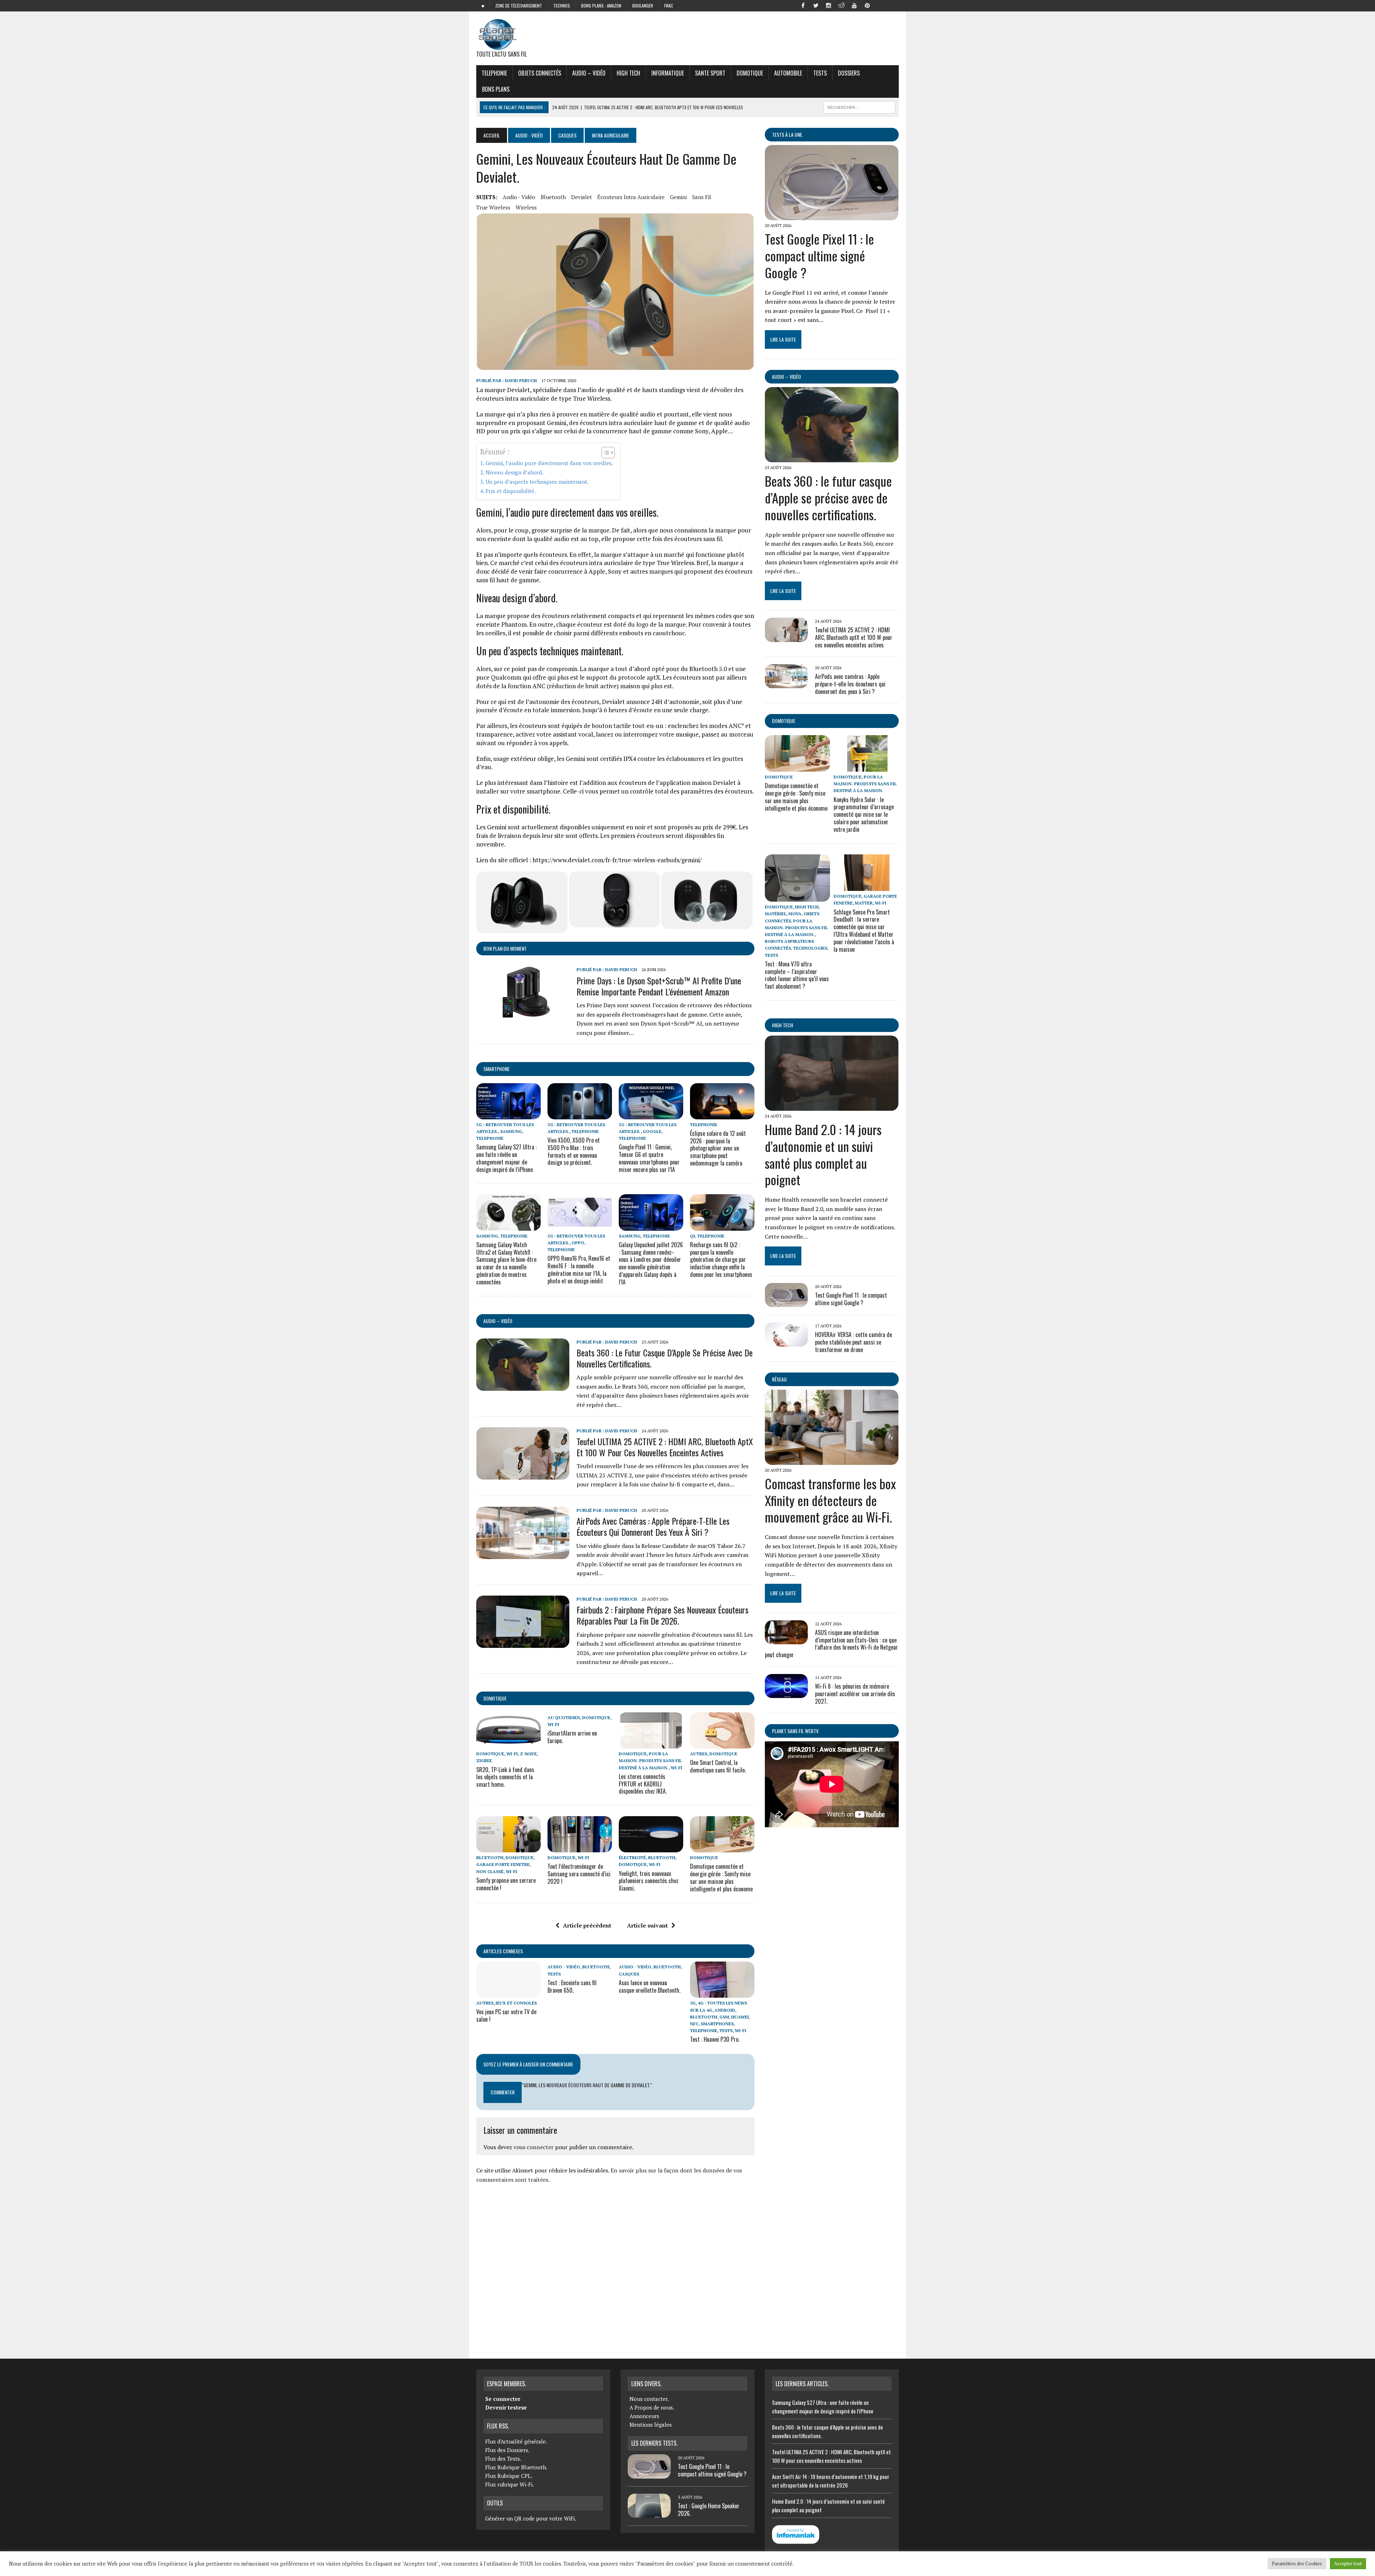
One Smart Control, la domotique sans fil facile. (718, 1766)
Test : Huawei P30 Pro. (715, 2039)
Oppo (578, 1243)
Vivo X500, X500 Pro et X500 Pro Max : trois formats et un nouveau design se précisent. (574, 1151)
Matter (864, 903)
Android (725, 2010)
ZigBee (484, 1760)
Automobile (788, 73)
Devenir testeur (506, 2407)
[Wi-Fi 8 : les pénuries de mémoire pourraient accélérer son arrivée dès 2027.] (786, 1693)
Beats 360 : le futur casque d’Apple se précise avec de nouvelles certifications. (665, 1358)
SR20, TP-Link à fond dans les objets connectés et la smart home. (505, 1777)
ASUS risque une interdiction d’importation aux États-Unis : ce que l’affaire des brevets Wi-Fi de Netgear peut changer (831, 1644)
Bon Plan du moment (505, 948)
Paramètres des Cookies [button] (1297, 2563)
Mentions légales (651, 2425)
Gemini (678, 197)
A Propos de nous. (652, 2407)
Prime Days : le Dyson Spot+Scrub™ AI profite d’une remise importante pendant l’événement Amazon (659, 986)
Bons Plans (496, 89)
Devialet (582, 197)
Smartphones (717, 2024)
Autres (699, 1754)
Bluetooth (553, 197)
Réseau (779, 1379)
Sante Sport (710, 73)
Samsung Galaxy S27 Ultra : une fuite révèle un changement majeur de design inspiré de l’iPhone (506, 1158)
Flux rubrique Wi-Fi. (510, 2484)
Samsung (511, 1131)
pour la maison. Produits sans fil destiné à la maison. (650, 1760)
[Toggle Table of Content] (605, 453)
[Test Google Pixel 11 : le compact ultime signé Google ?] (832, 215)
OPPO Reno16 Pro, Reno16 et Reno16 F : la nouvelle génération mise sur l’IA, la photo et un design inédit (579, 1269)
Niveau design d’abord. (515, 472)
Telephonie (494, 73)
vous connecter (534, 2147)
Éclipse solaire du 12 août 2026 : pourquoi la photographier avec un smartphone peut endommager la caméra (718, 1148)
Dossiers (849, 73)
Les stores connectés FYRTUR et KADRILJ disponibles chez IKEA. (643, 1784)
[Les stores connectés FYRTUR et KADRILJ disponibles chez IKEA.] (651, 1744)
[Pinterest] (867, 5)
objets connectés (540, 73)
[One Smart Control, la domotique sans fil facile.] (722, 1744)
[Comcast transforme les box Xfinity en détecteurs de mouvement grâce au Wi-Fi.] (832, 1460)
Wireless (526, 207)
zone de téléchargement (519, 6)
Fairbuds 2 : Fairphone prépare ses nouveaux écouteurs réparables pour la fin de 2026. (662, 1615)
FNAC (669, 6)
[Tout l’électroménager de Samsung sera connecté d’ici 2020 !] (580, 1848)
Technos (562, 6)
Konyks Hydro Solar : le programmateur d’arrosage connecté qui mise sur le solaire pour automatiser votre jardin (864, 814)
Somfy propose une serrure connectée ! (506, 1884)
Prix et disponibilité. (511, 491)
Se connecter (503, 2399)
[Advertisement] (615, 2268)
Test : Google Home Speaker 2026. (709, 2510)
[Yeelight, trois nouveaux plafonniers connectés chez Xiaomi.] (651, 1848)
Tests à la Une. (788, 134)
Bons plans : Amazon (601, 6)
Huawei (740, 2017)
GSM (724, 2017)
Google (652, 1131)
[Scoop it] (893, 5)
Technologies (810, 948)
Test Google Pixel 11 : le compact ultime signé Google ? (819, 255)
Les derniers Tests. (654, 2443)
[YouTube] (854, 5)
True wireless (493, 207)
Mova (795, 914)
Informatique (668, 73)
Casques (567, 135)
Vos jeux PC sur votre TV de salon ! (506, 2015)
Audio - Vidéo (529, 135)
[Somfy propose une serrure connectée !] (508, 1848)
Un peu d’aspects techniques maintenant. (537, 482)
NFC (694, 2024)
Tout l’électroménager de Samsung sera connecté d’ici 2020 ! (579, 1874)
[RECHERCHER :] (859, 106)
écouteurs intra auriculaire (631, 197)
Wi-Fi (512, 1754)
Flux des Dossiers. (507, 2450)
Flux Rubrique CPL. (509, 2476)
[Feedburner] (880, 5)
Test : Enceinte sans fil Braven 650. (572, 1986)
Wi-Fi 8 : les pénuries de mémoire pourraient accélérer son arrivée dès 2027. (855, 1694)
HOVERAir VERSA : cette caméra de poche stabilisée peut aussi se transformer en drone (853, 1342)
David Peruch (521, 380)
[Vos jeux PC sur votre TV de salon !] (508, 1993)
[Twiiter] (816, 5)
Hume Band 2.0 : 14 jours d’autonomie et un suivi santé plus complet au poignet (823, 1154)
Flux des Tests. (503, 2459)
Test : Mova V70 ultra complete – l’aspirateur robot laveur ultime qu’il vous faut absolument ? (797, 975)
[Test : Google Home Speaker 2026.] (649, 2513)
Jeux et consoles (516, 2003)
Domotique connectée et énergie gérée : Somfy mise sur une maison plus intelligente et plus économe (721, 1877)
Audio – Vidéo (589, 73)
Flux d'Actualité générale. (516, 2441)
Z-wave (528, 1754)
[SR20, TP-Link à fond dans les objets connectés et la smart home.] (508, 1744)
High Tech (628, 73)
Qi (693, 1236)
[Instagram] (829, 5)
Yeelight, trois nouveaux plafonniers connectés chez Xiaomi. (649, 1881)
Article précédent (587, 1925)
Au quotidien (564, 1718)
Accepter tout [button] (1348, 2563)
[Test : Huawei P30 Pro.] (722, 1993)
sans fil (702, 197)
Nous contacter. (649, 2399)
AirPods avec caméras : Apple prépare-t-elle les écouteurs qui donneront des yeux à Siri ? (653, 1526)
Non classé (490, 1871)
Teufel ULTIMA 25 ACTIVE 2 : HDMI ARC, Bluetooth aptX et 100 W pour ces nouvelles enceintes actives (665, 1447)
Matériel (776, 914)
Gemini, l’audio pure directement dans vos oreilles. (549, 463)
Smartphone (496, 1069)
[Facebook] (803, 5)
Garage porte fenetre (503, 1864)
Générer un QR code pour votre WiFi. (531, 2518)
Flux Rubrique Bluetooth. (516, 2467)
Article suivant (647, 1925)
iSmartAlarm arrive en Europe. (572, 1737)
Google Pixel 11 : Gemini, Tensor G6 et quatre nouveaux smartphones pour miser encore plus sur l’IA (649, 1158)
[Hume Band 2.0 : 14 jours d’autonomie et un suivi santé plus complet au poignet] (832, 1106)
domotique (495, 1698)
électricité (632, 1858)
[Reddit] (841, 5)
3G (693, 2003)
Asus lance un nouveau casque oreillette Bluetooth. (650, 1986)
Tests (820, 73)
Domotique (750, 73)
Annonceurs (644, 2416)
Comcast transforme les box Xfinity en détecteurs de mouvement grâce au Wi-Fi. (830, 1500)
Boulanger (643, 6)
